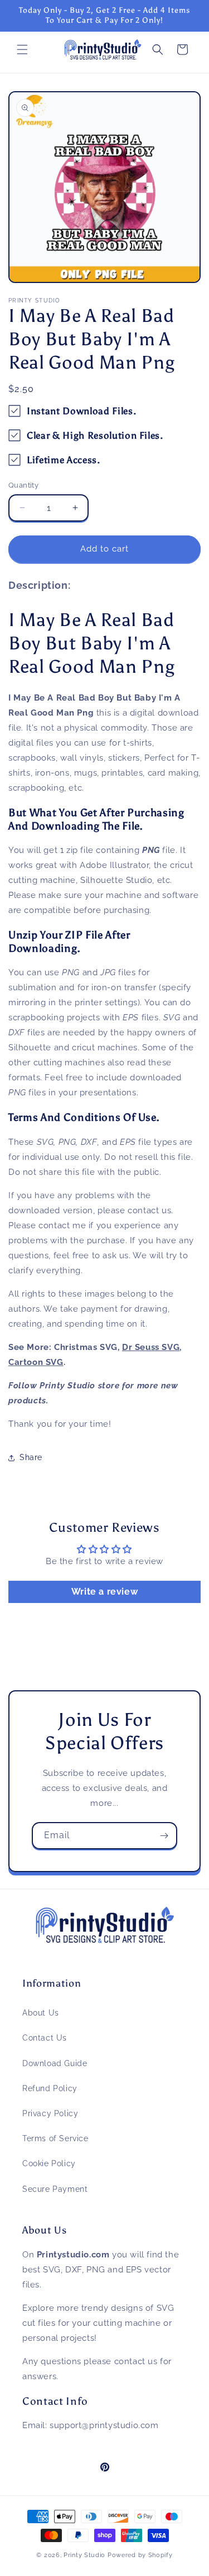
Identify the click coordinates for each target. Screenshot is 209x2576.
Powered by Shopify (140, 2555)
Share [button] (31, 1457)
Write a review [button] (104, 1592)
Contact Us (45, 2038)
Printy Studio (84, 2555)
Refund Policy (50, 2088)
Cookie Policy (49, 2163)
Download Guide (55, 2063)
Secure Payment (55, 2189)
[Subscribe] (164, 1836)
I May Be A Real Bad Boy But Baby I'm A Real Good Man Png (91, 643)
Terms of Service (55, 2138)
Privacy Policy (50, 2113)
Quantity (23, 485)
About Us (41, 2013)
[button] (22, 49)
